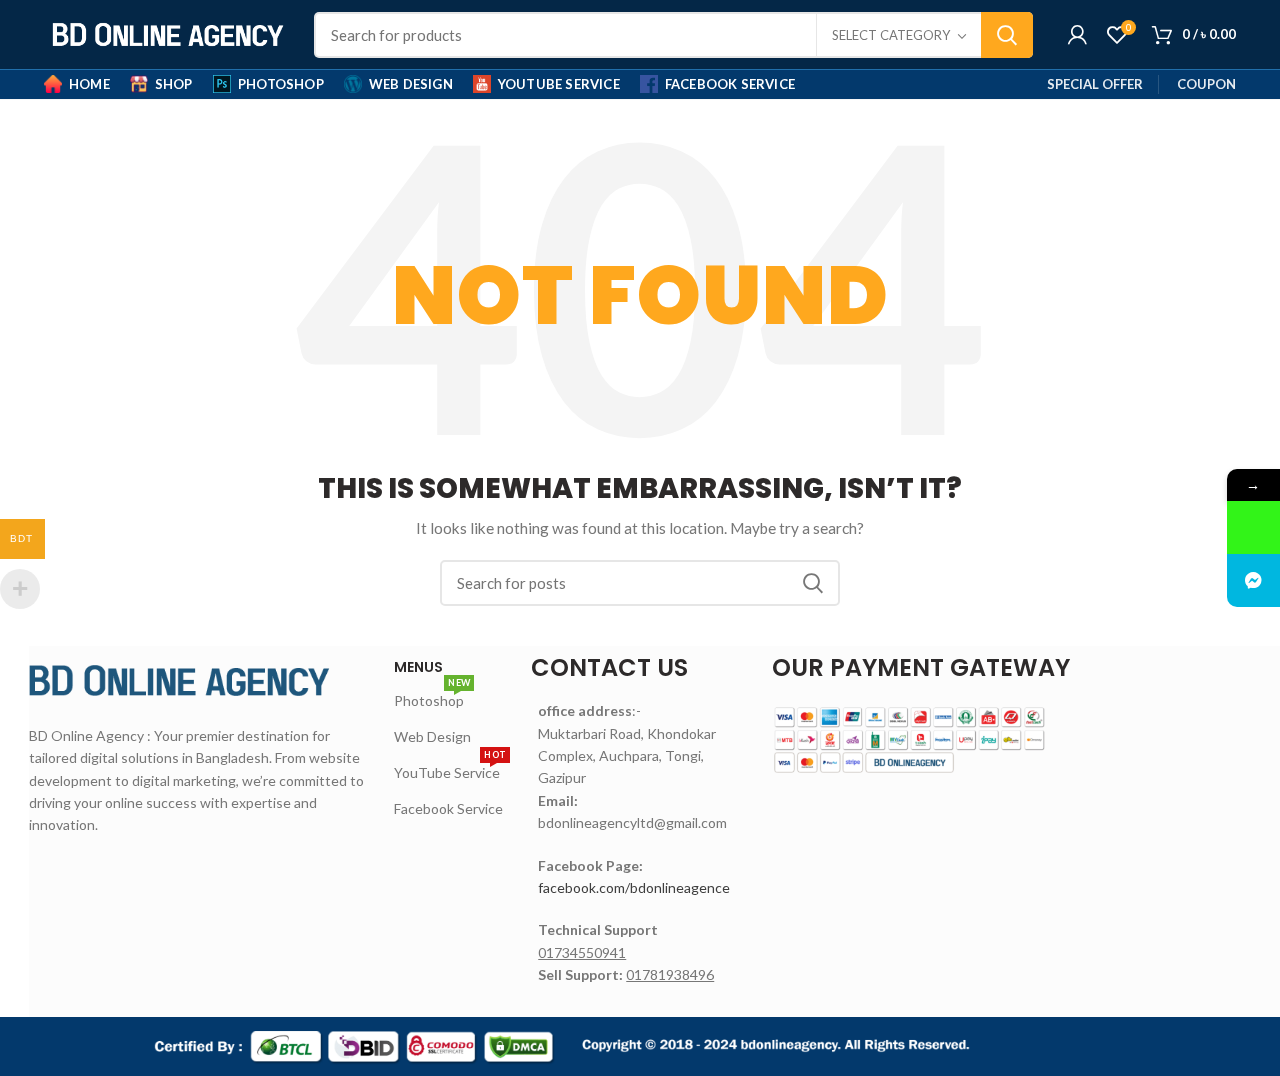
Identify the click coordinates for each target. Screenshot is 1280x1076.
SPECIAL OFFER (1095, 84)
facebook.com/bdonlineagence (634, 887)
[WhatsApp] (1253, 527)
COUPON (1206, 84)
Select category (891, 35)
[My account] (1077, 35)
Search (1007, 35)
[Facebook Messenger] (1253, 580)
